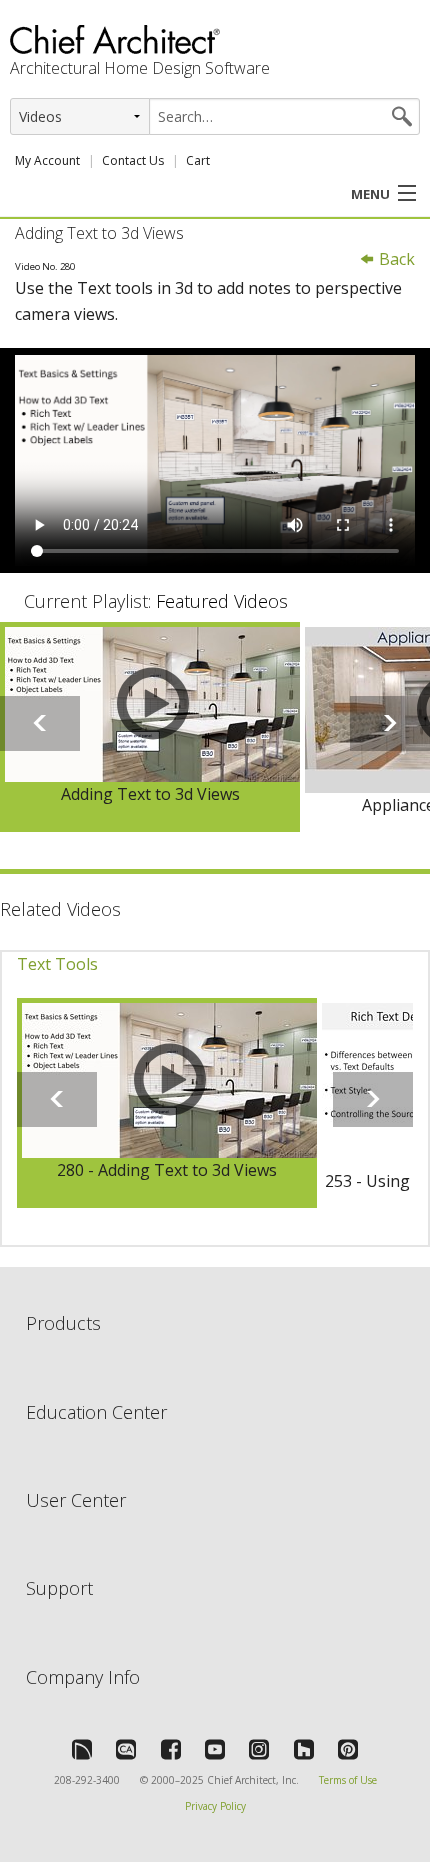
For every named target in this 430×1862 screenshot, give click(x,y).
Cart (198, 160)
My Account (47, 160)
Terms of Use (348, 1780)
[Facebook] (171, 1749)
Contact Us (133, 160)
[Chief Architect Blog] (126, 1749)
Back (395, 259)
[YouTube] (215, 1749)
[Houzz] (304, 1749)
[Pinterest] (348, 1749)
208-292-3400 (87, 1780)
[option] (150, 727)
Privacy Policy (215, 1806)
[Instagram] (259, 1749)
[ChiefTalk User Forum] (82, 1749)
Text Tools (57, 964)
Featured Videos (222, 601)
